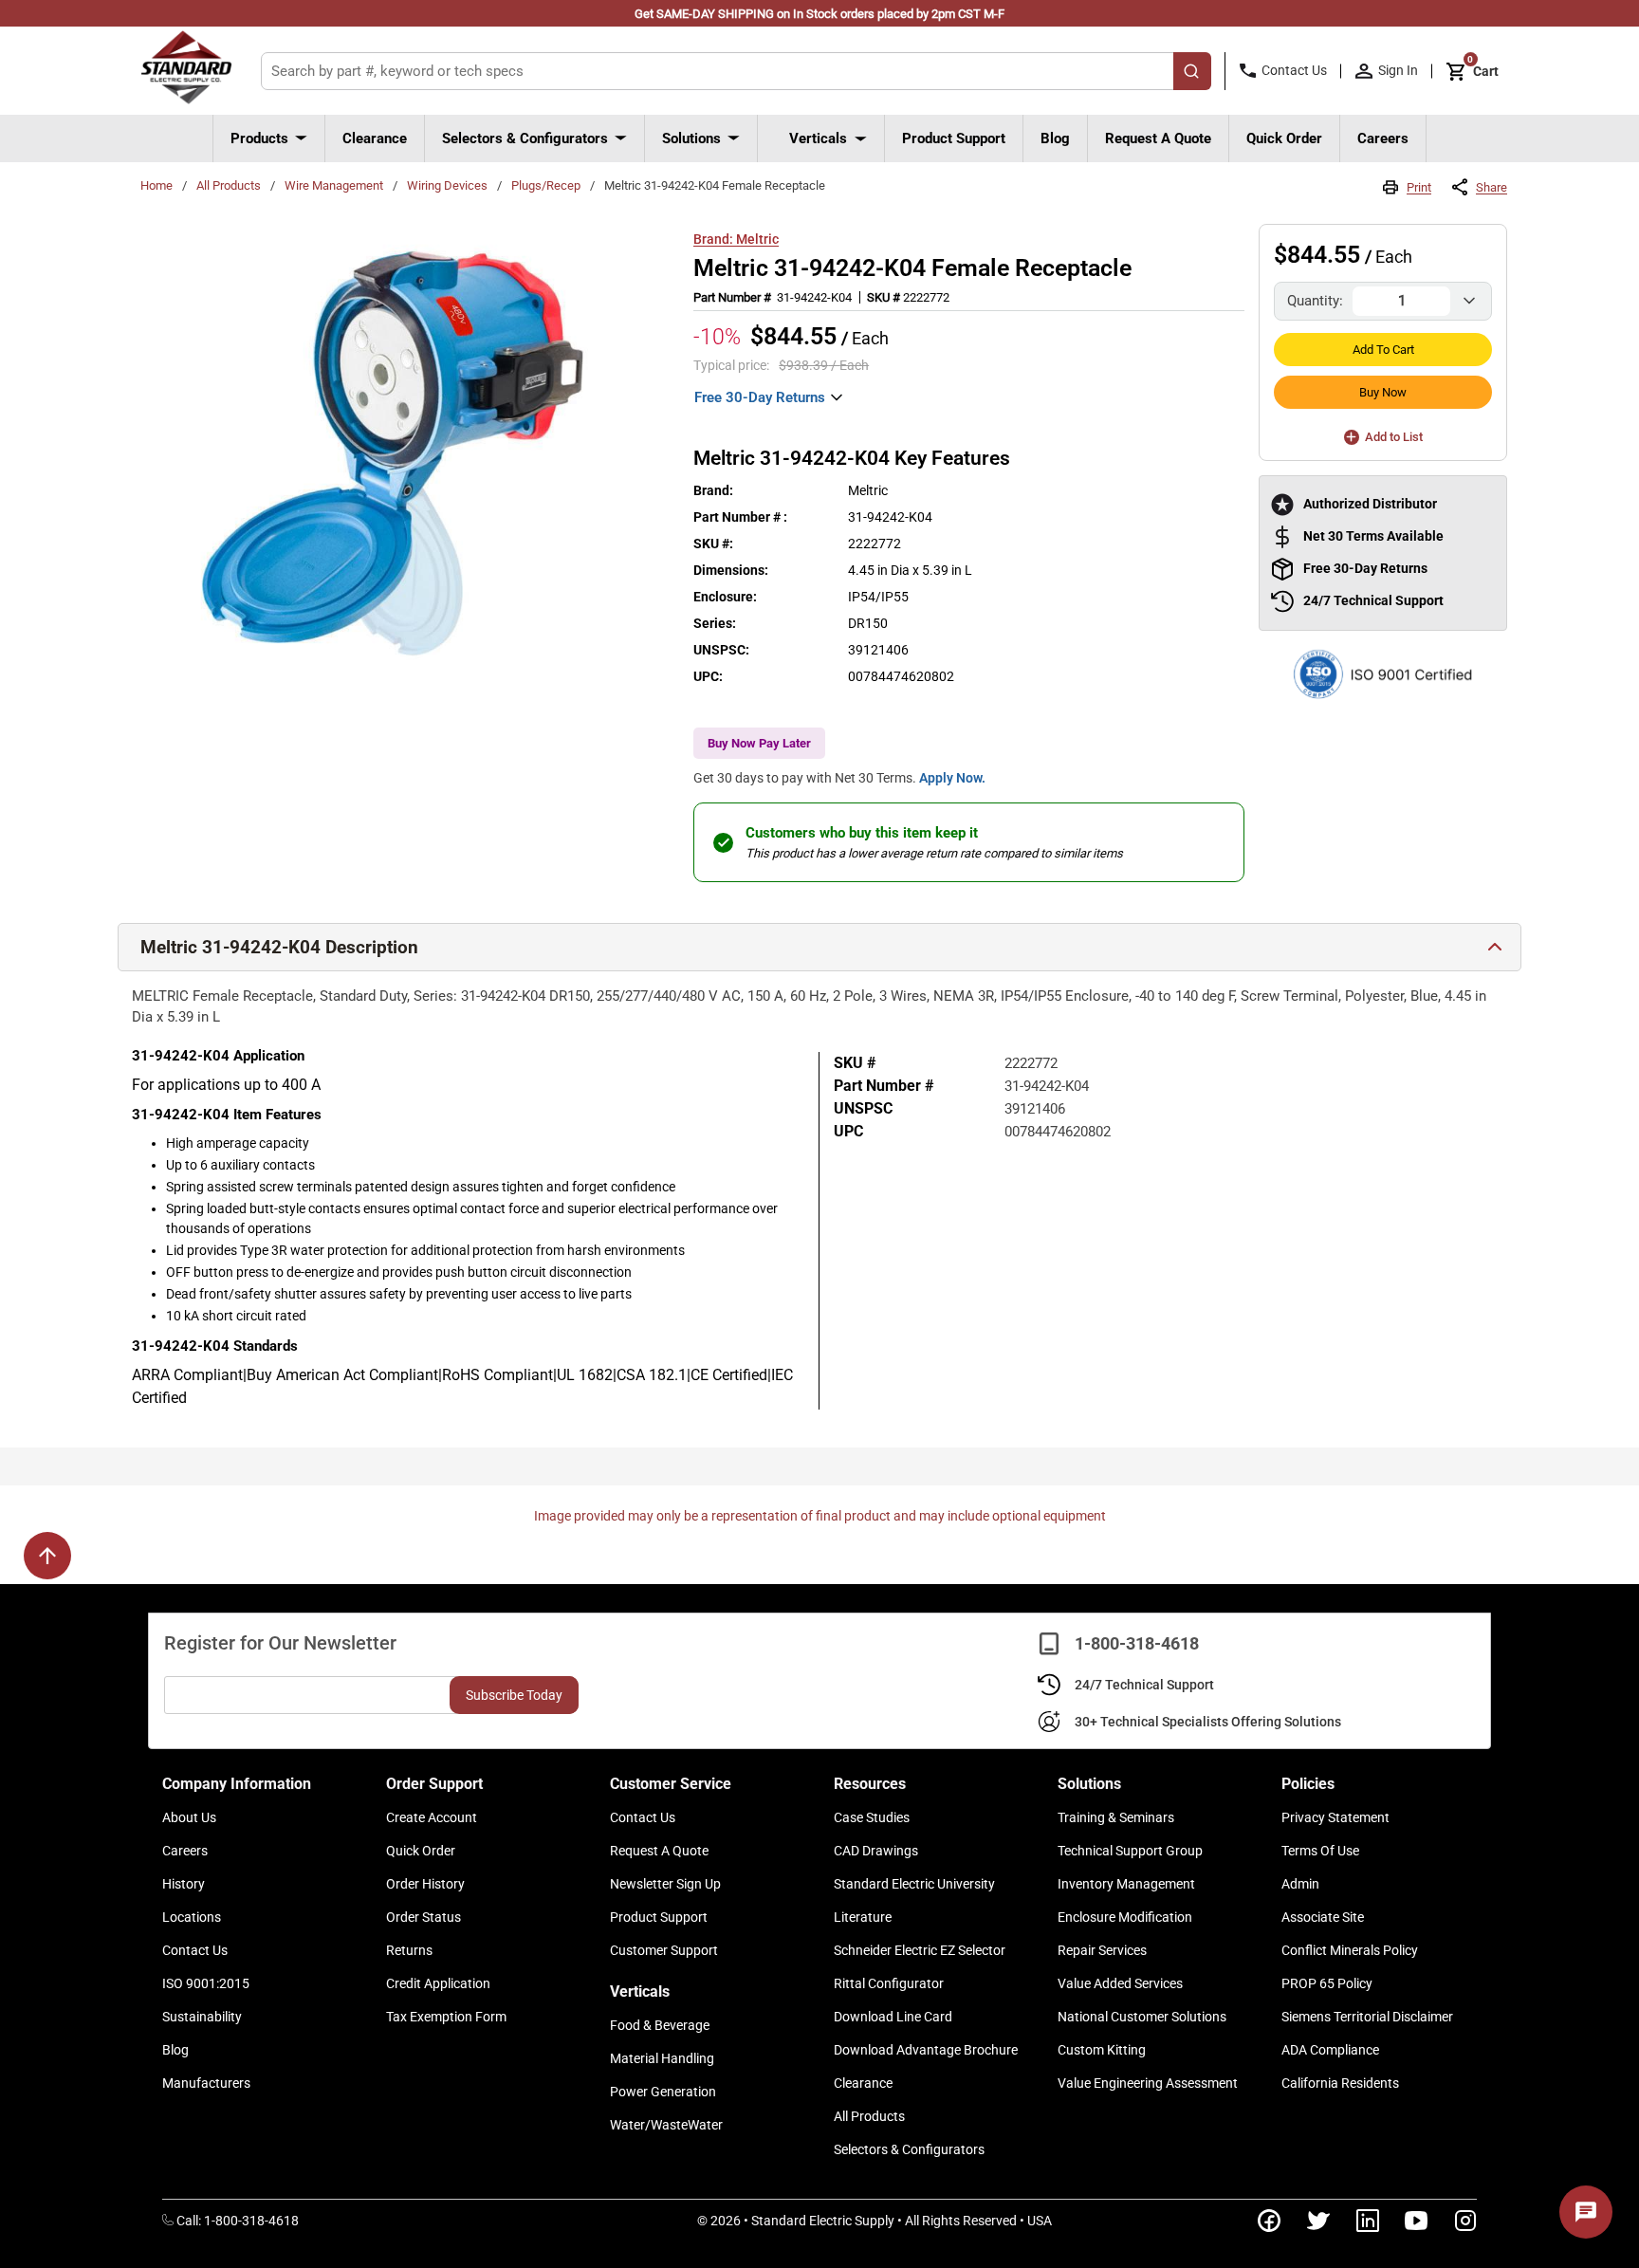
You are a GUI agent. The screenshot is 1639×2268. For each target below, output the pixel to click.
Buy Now (1383, 392)
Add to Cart (1383, 350)
